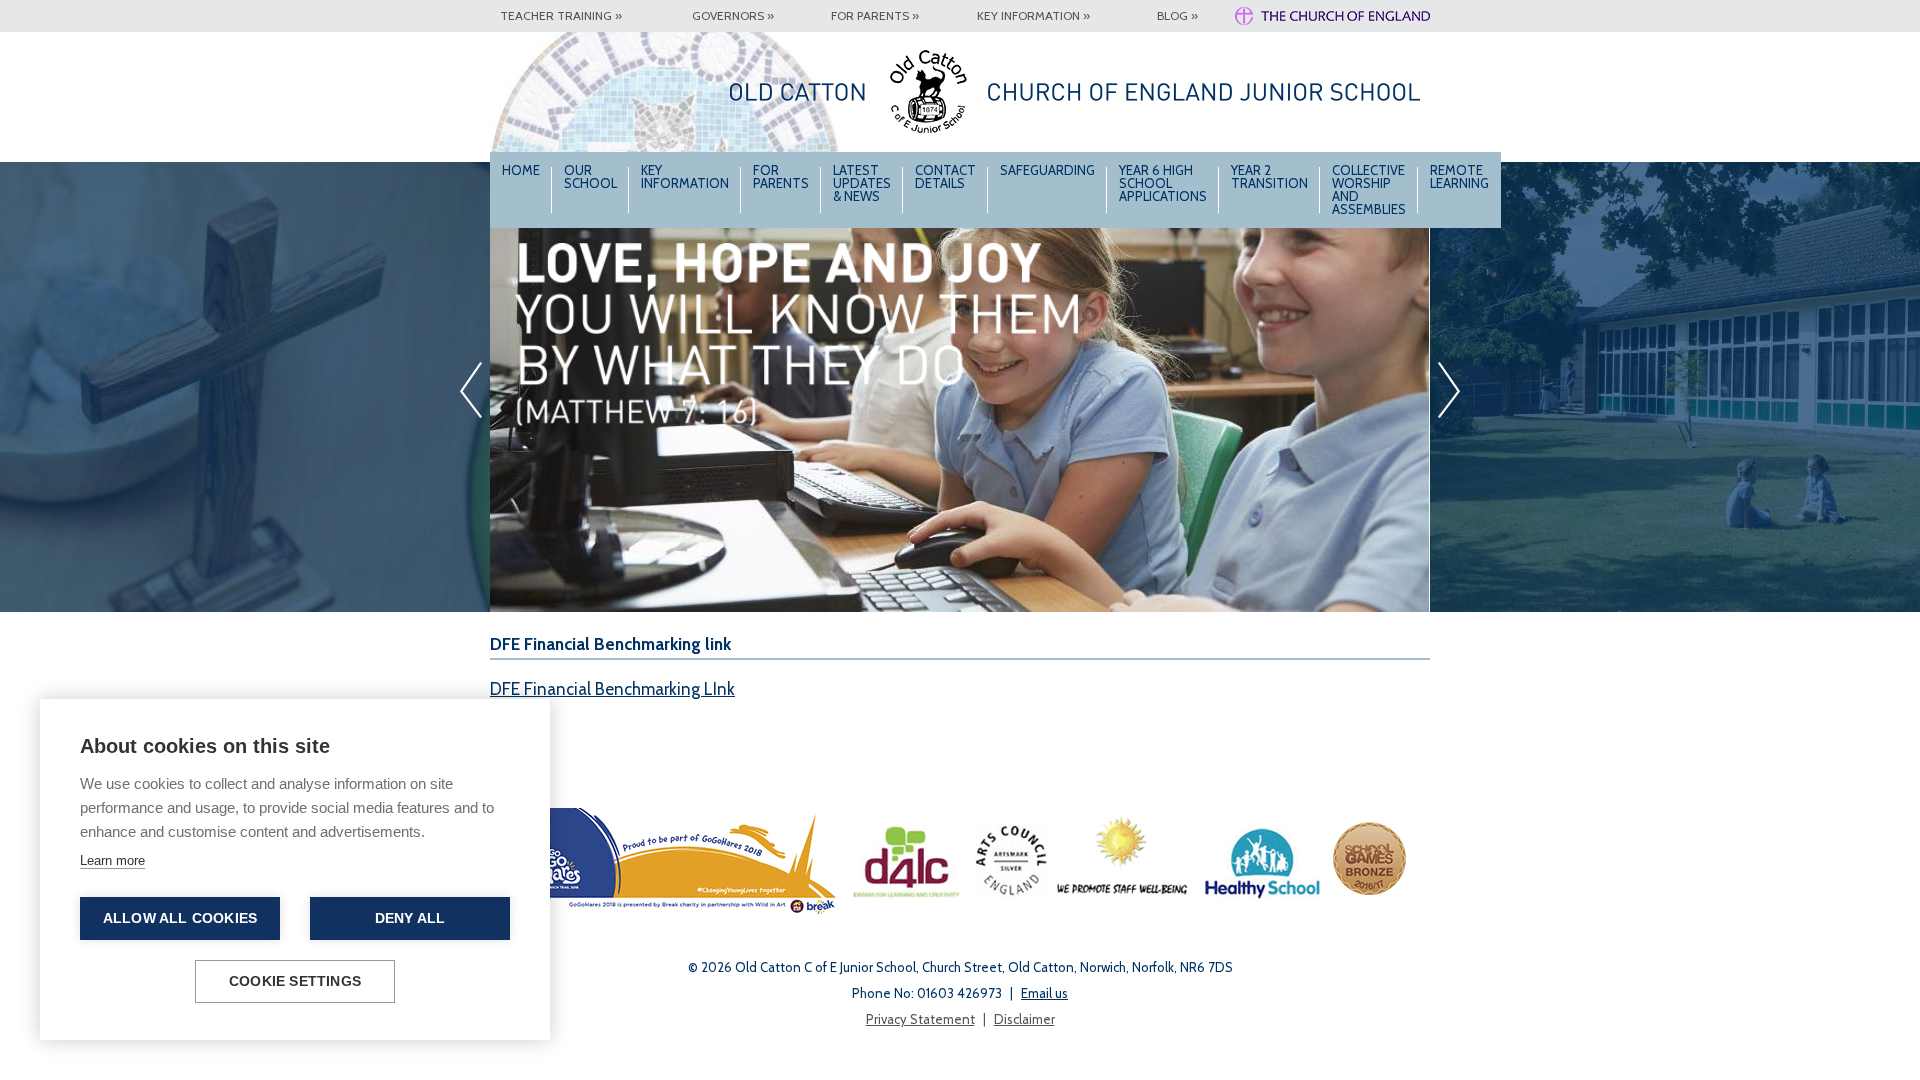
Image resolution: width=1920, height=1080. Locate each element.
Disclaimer (1024, 1019)
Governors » (733, 15)
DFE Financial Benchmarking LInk (612, 689)
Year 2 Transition (1269, 176)
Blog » (1177, 15)
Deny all (410, 918)
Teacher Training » (561, 15)
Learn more (112, 860)
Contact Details (945, 176)
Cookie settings (295, 981)
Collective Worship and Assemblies (1369, 189)
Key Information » (1033, 15)
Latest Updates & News (862, 183)
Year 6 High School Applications (1163, 183)
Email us (1044, 993)
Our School (590, 176)
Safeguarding (1047, 170)
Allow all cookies (180, 918)
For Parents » (875, 15)
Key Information (685, 176)
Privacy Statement (920, 1019)
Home (521, 170)
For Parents (781, 176)
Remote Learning (1459, 176)
